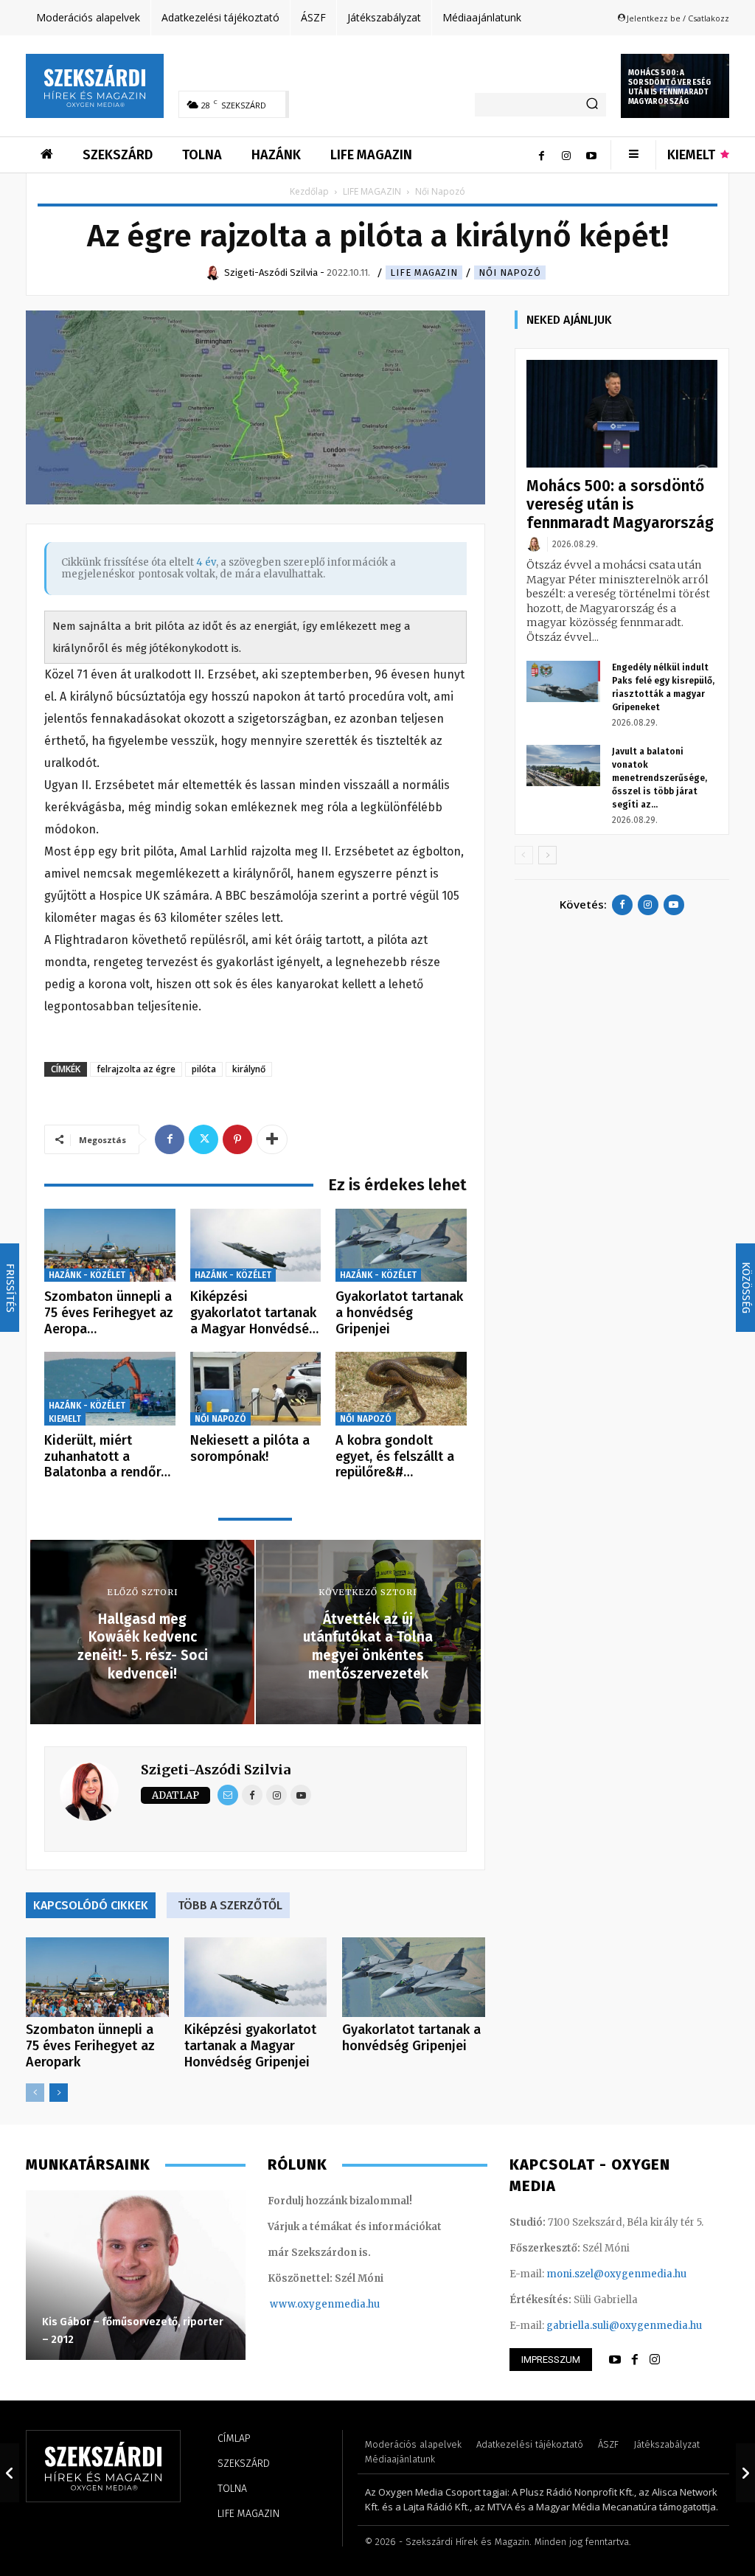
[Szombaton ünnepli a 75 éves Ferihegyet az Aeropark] (110, 1246)
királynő (249, 1069)
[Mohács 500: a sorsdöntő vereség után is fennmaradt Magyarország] (622, 414)
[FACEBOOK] (635, 2360)
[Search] (592, 105)
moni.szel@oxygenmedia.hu (616, 2274)
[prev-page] (35, 2093)
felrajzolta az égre (136, 1069)
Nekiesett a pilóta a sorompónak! (250, 1448)
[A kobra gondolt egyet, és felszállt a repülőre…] (401, 1389)
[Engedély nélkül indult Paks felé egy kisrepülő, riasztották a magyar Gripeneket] (563, 681)
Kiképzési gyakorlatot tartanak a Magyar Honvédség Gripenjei (250, 2046)
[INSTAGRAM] (655, 2360)
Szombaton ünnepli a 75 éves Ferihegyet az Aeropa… (109, 1312)
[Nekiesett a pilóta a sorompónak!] (256, 1389)
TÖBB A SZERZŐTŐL (230, 1905)
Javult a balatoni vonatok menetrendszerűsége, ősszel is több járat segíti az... (660, 778)
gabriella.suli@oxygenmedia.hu (624, 2326)
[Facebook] (541, 155)
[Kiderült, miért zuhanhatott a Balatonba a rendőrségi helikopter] (110, 1389)
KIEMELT (65, 1419)
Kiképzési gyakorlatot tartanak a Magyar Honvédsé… (254, 1312)
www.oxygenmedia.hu (325, 2304)
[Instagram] (566, 155)
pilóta (204, 1069)
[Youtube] (591, 155)
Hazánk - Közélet (87, 1275)
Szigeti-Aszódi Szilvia (216, 1770)
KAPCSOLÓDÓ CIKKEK (91, 1905)
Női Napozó (510, 272)
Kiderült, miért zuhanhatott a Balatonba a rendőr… (107, 1456)
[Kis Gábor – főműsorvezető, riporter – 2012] (136, 2275)
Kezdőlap (309, 191)
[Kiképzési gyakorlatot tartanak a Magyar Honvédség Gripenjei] (256, 1246)
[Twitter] (203, 1139)
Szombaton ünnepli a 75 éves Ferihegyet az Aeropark (90, 2046)
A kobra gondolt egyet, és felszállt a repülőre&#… (395, 1456)
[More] (272, 1139)
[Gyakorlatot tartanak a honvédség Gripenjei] (401, 1246)
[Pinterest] (237, 1139)
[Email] (228, 1795)
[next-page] (59, 2093)
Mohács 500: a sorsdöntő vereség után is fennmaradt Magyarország (669, 87)
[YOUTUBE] (615, 2360)
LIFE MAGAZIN (372, 191)
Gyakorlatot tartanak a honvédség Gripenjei (399, 1312)
